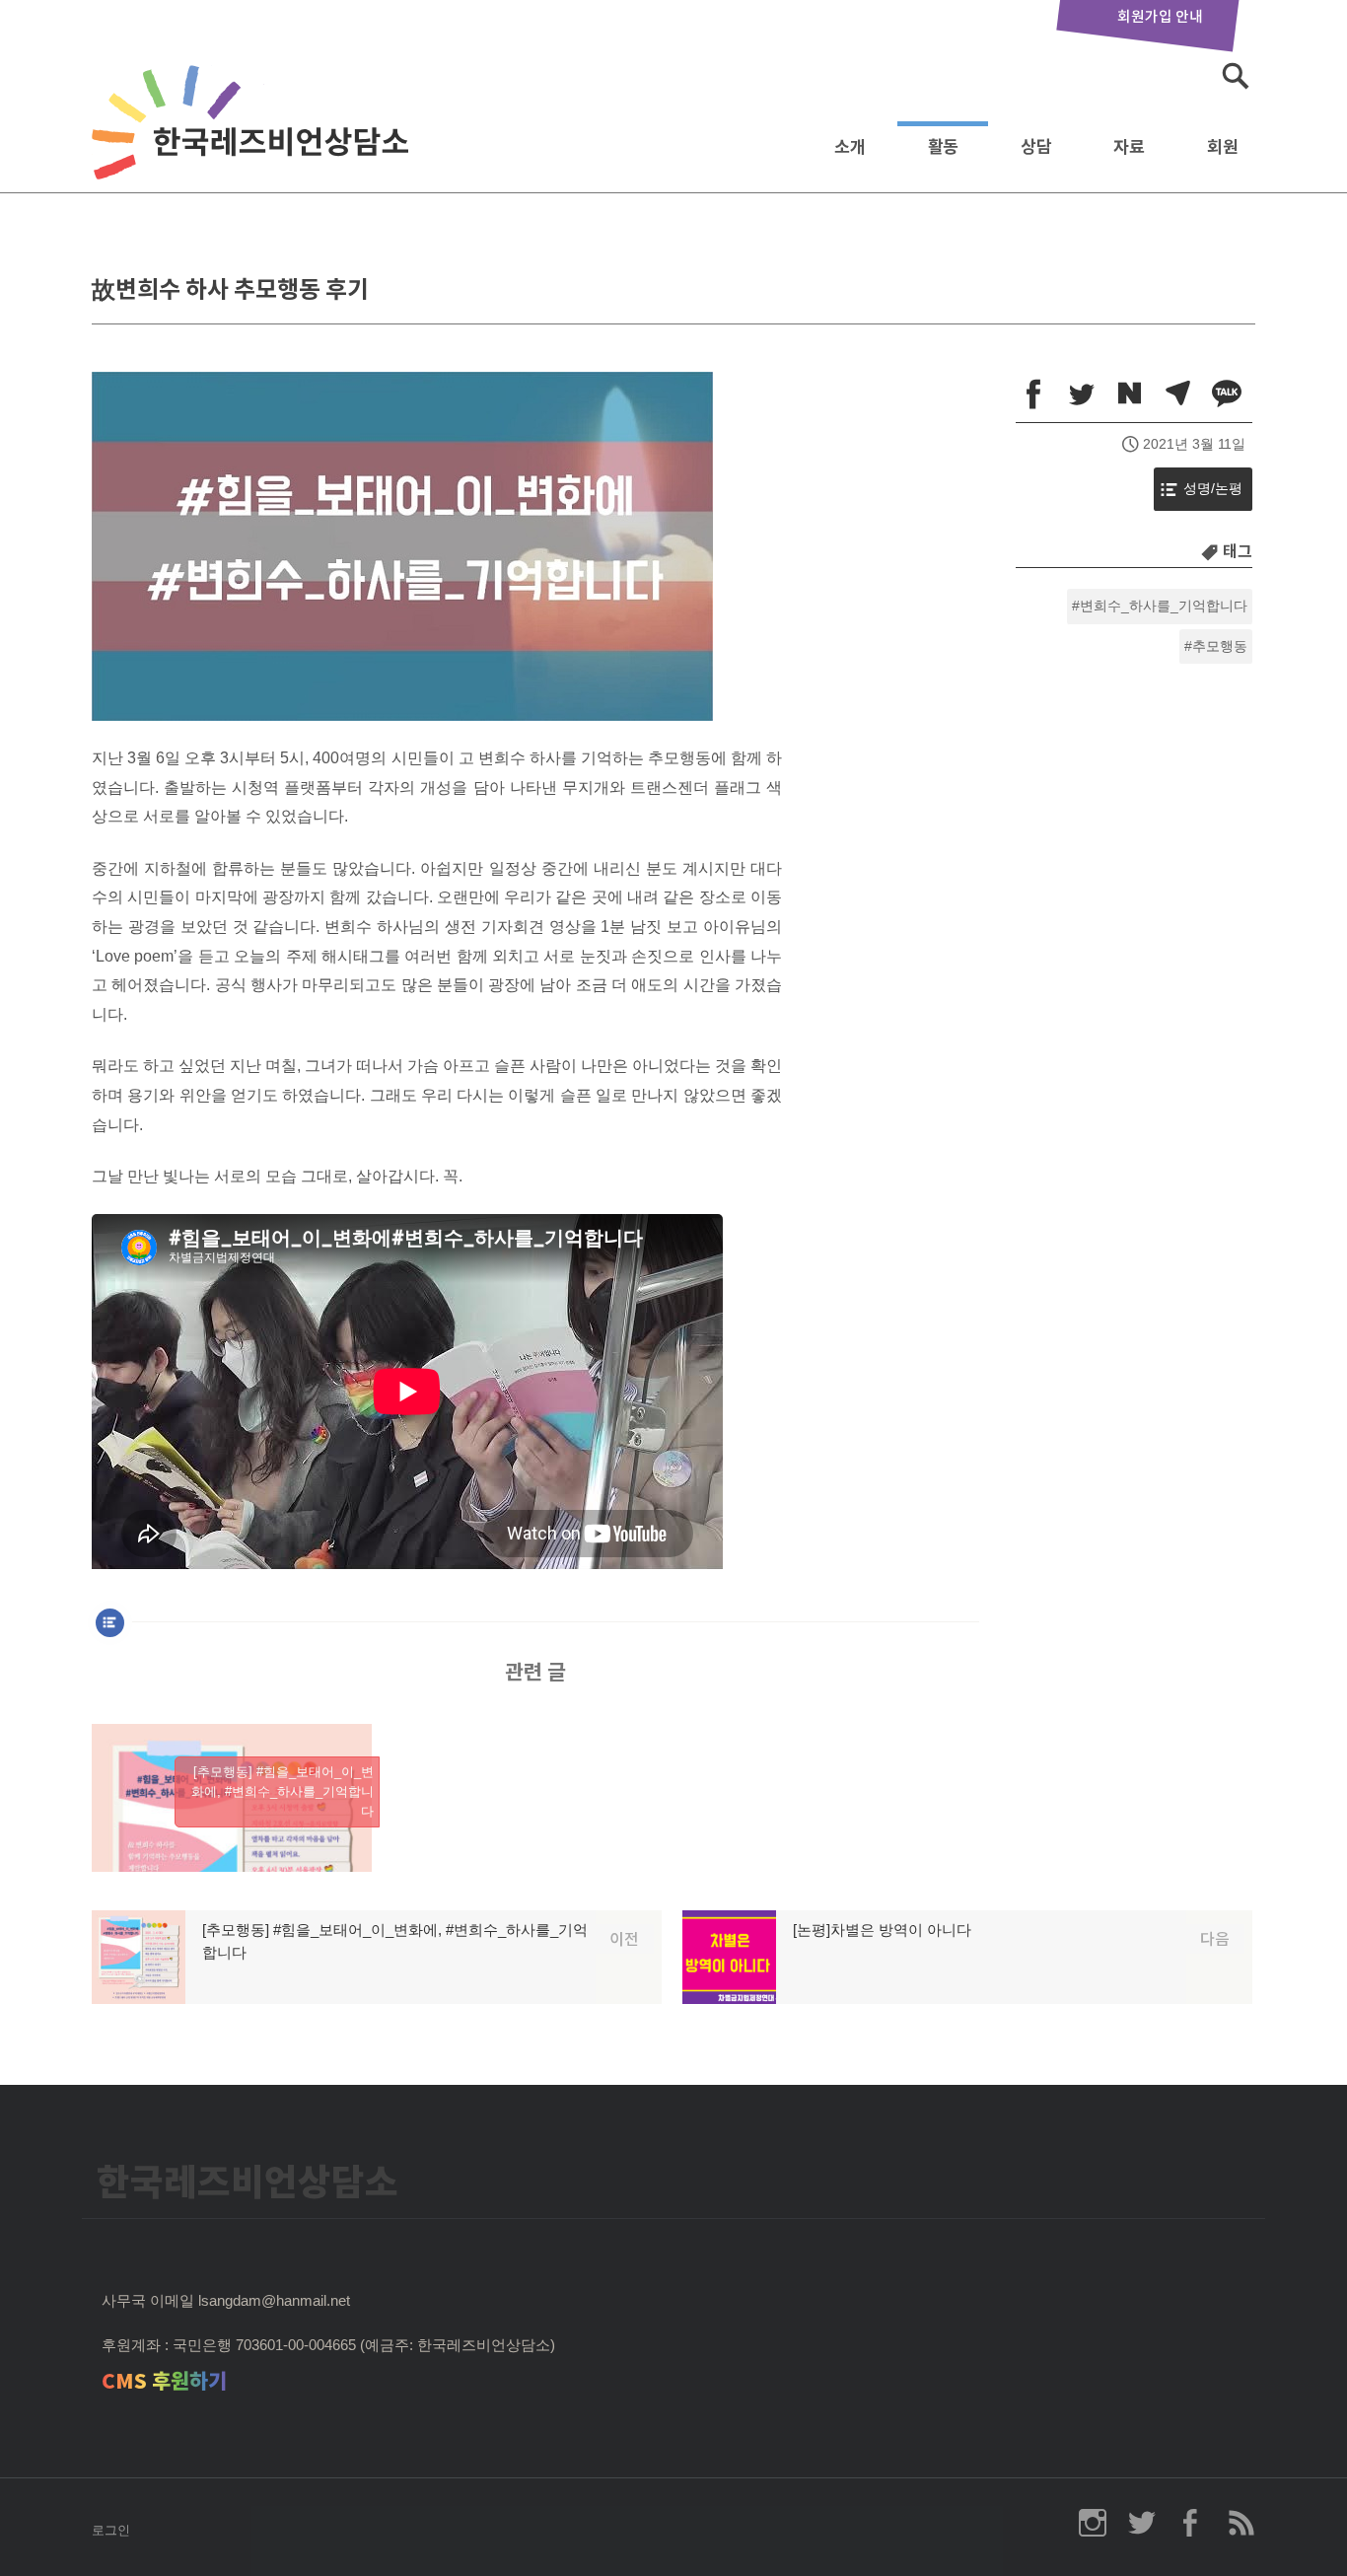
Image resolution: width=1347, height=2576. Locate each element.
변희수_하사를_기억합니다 (1164, 606)
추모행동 (1220, 646)
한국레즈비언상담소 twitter (1142, 2523)
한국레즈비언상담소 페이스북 (1191, 2523)
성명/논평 (1213, 489)
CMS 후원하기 (164, 2381)
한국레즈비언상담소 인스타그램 (1093, 2523)
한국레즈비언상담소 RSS (1241, 2523)
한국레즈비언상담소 (254, 142)
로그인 (111, 2530)
